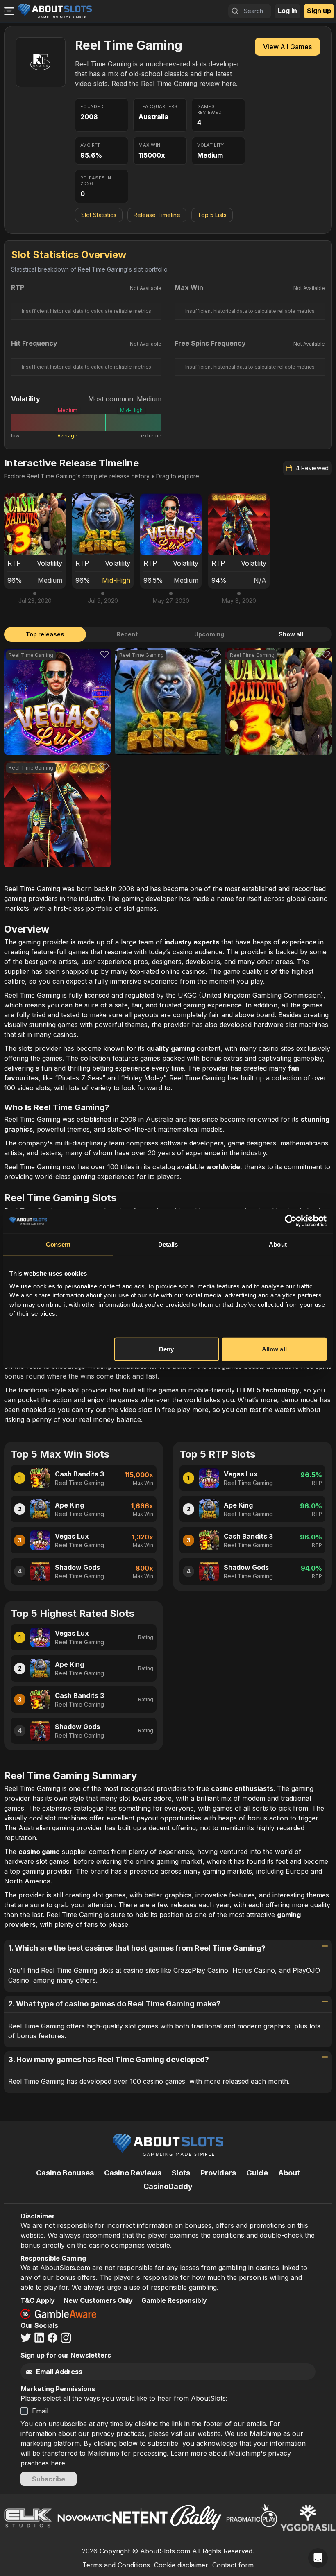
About (289, 2173)
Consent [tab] (58, 1244)
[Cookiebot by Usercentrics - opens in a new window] (291, 1221)
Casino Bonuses (65, 2173)
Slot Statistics (99, 215)
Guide (257, 2173)
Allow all (274, 1349)
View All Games (287, 47)
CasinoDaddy (168, 2186)
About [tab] (278, 1244)
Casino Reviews (133, 2173)
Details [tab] (168, 1244)
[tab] (45, 634)
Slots (181, 2173)
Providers (218, 2173)
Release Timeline (157, 215)
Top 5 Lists (212, 215)
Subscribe (49, 2479)
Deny (166, 1349)
